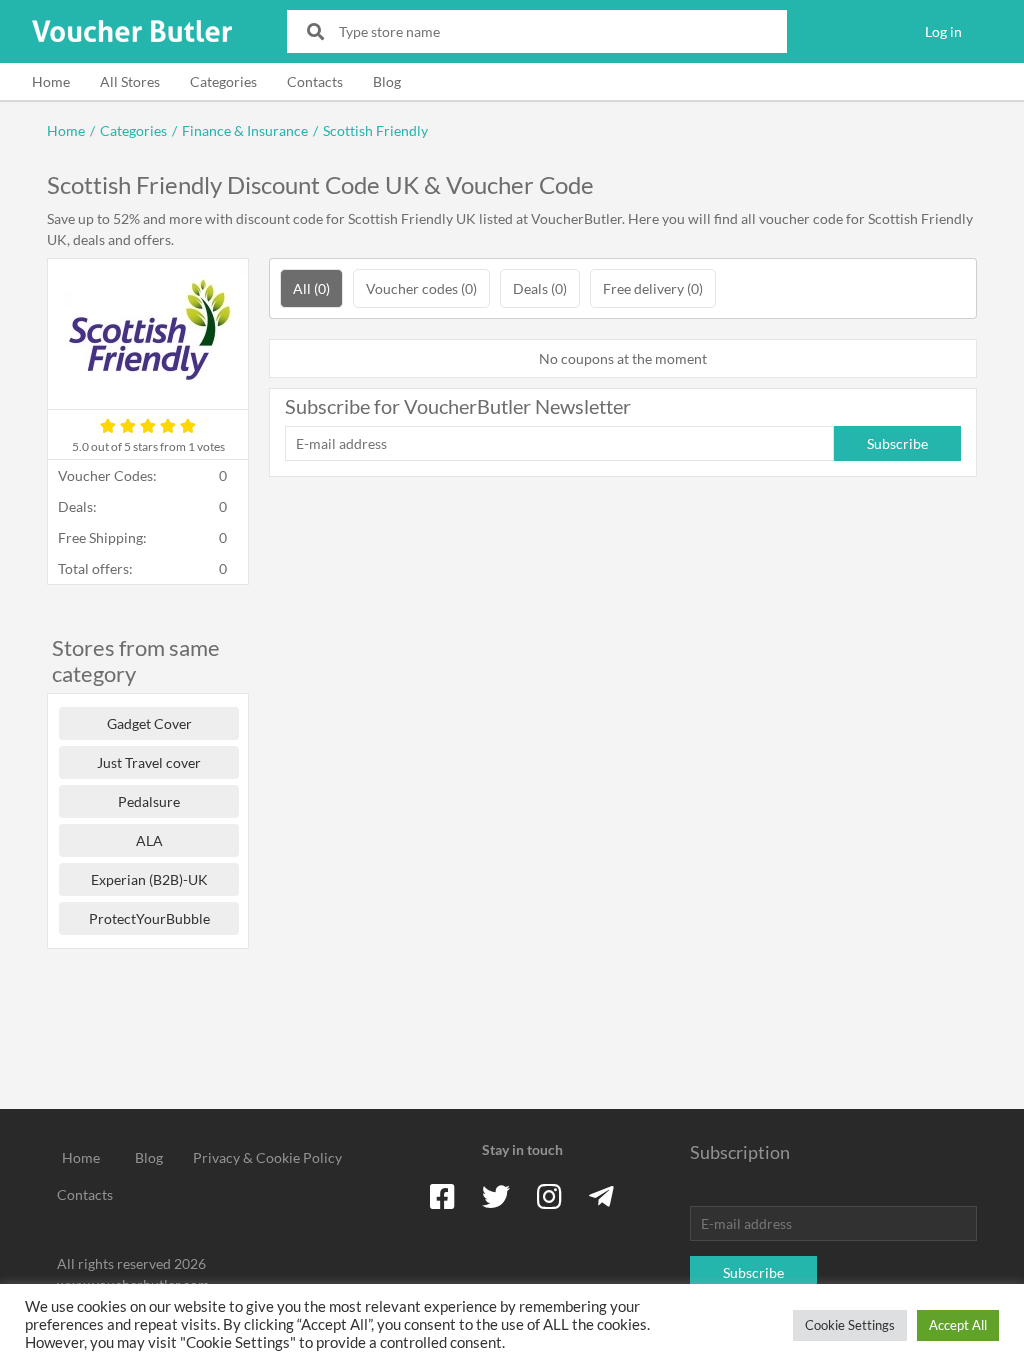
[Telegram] (601, 1196)
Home (51, 81)
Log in (943, 31)
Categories (223, 81)
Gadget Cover (149, 723)
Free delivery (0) (653, 288)
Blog (387, 81)
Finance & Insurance (245, 130)
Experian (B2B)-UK (149, 879)
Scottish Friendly (375, 130)
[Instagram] (549, 1196)
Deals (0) (540, 288)
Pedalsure (149, 801)
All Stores (130, 81)
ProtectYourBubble (149, 918)
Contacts (315, 81)
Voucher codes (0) (421, 288)
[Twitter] (496, 1196)
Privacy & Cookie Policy (267, 1157)
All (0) (311, 288)
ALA (149, 840)
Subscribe (897, 443)
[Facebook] (442, 1196)
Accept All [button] (958, 1325)
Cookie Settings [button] (850, 1325)
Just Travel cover (149, 762)
